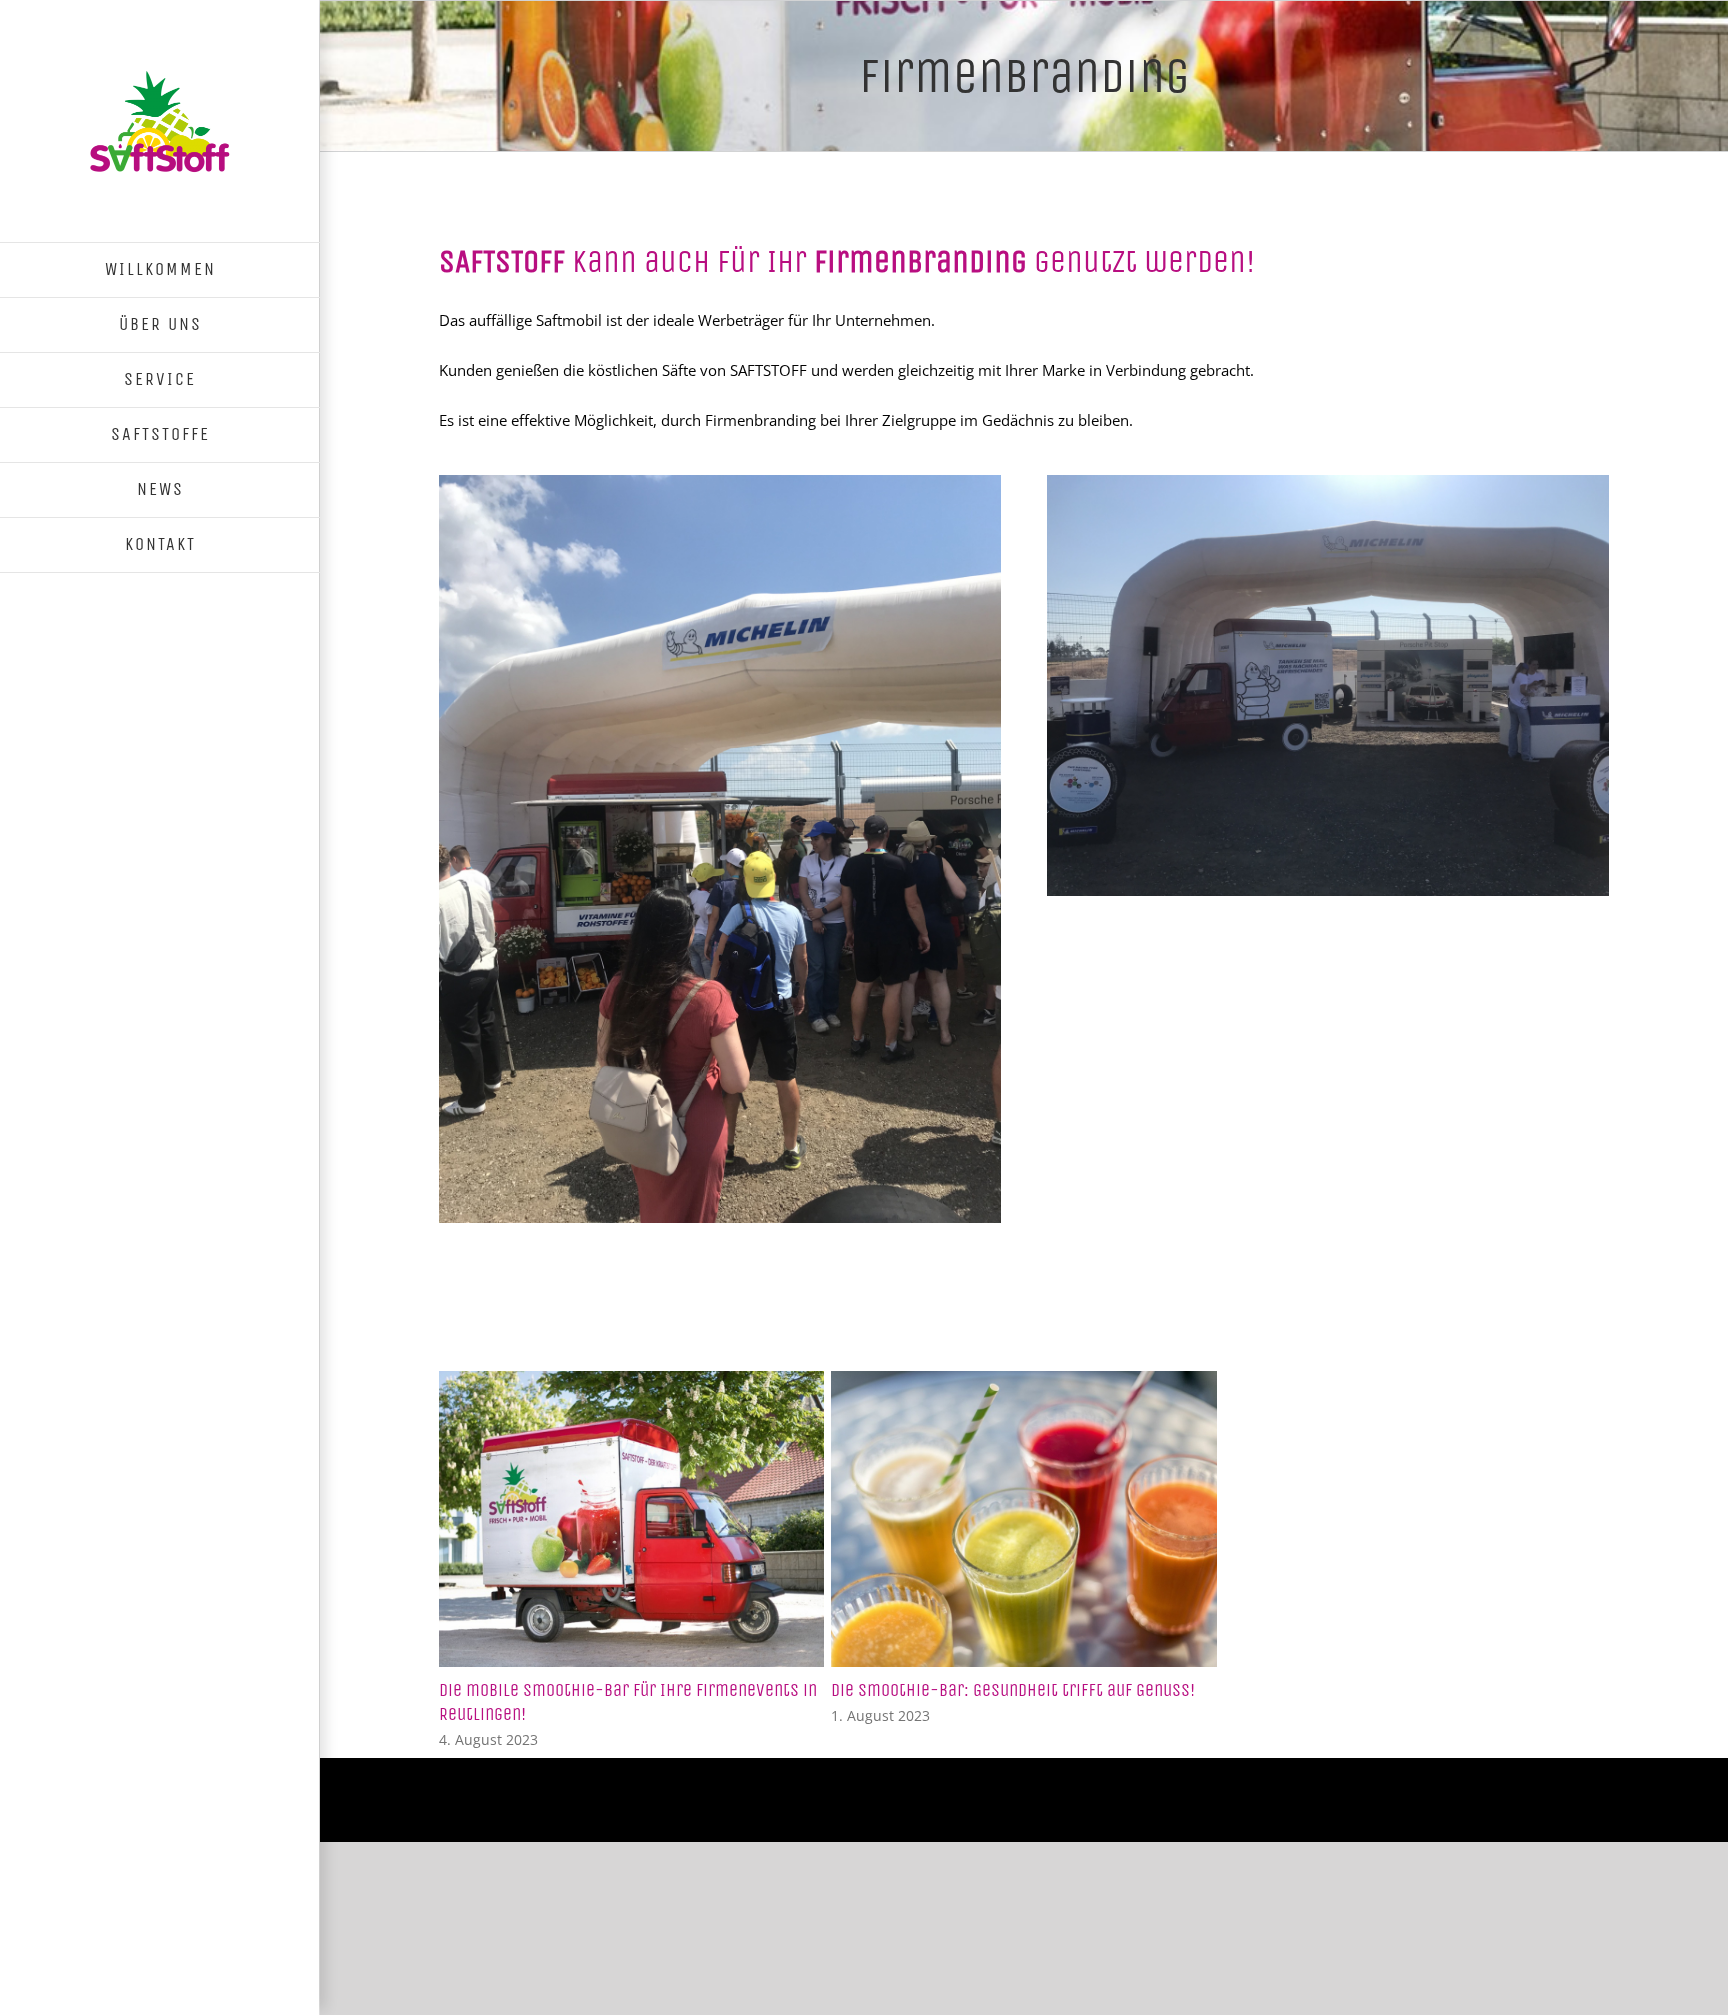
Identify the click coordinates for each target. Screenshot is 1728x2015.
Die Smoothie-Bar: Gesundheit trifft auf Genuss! (1013, 1690)
